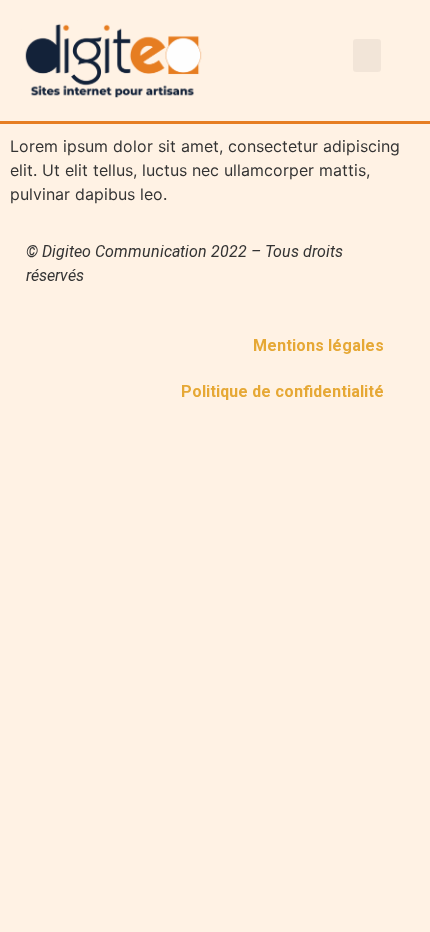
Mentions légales (318, 345)
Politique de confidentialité (282, 391)
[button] (367, 55)
